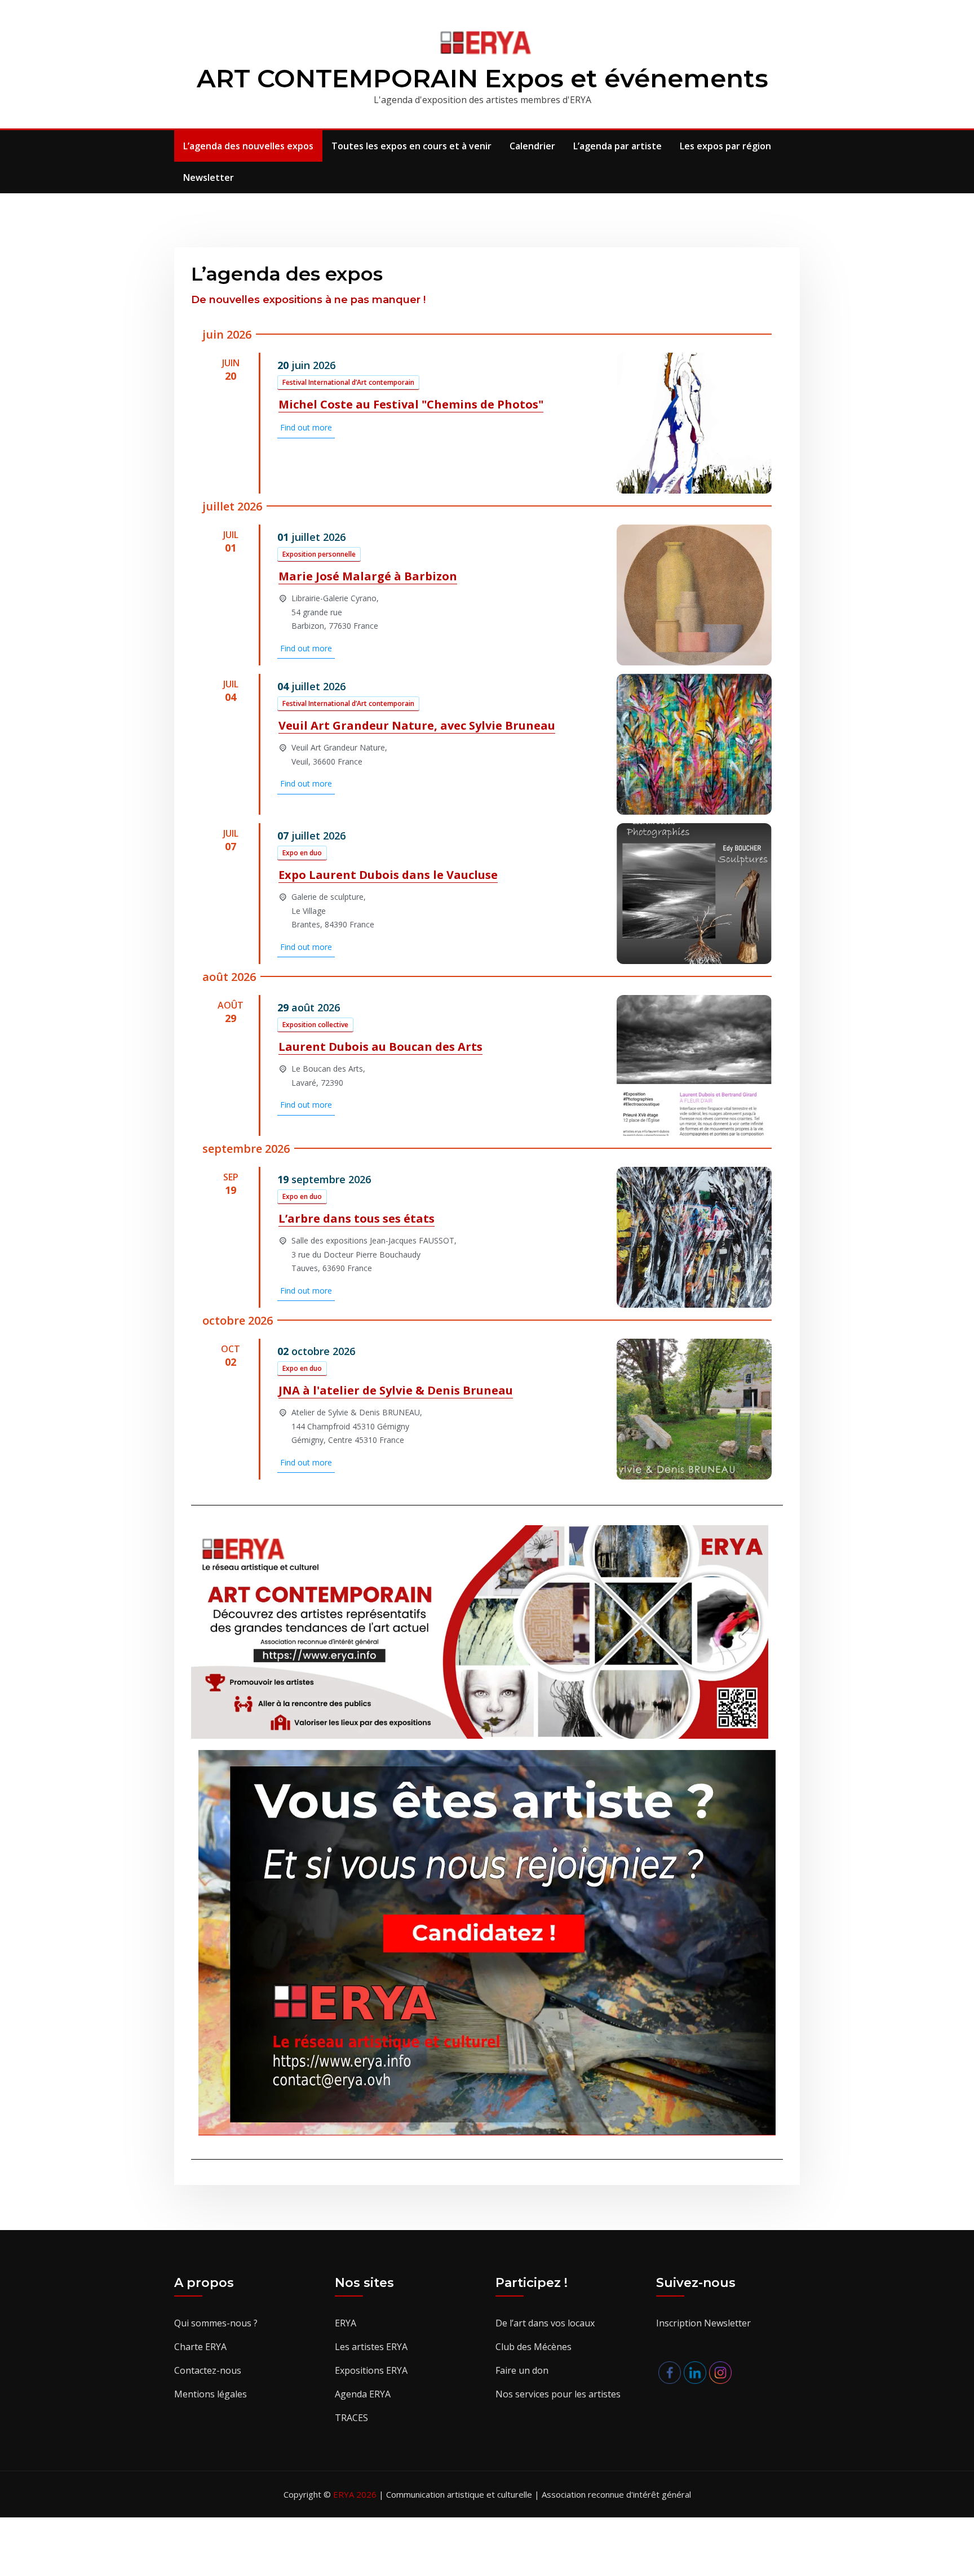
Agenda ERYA (363, 2394)
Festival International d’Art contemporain (348, 382)
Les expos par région (725, 146)
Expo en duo (302, 853)
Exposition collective (315, 1025)
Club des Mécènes (534, 2347)
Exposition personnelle (319, 554)
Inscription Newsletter (703, 2323)
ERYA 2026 (356, 2494)
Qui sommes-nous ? (216, 2323)
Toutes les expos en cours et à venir (411, 146)
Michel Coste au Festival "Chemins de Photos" (411, 404)
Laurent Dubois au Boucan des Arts (380, 1047)
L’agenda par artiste (617, 146)
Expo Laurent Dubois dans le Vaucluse (388, 875)
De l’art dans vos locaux (545, 2323)
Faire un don (522, 2370)
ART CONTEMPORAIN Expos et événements (482, 78)
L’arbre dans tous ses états (357, 1218)
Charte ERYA (200, 2347)
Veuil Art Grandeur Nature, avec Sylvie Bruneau (417, 725)
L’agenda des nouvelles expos (248, 146)
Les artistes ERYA (371, 2347)
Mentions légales (211, 2394)
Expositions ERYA (371, 2370)
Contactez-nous (208, 2370)
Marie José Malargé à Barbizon (368, 576)
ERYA (346, 2323)
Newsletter (209, 177)
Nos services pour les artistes (558, 2394)
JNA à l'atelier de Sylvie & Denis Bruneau (396, 1390)
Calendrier (532, 146)
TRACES (351, 2418)
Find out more (306, 427)
